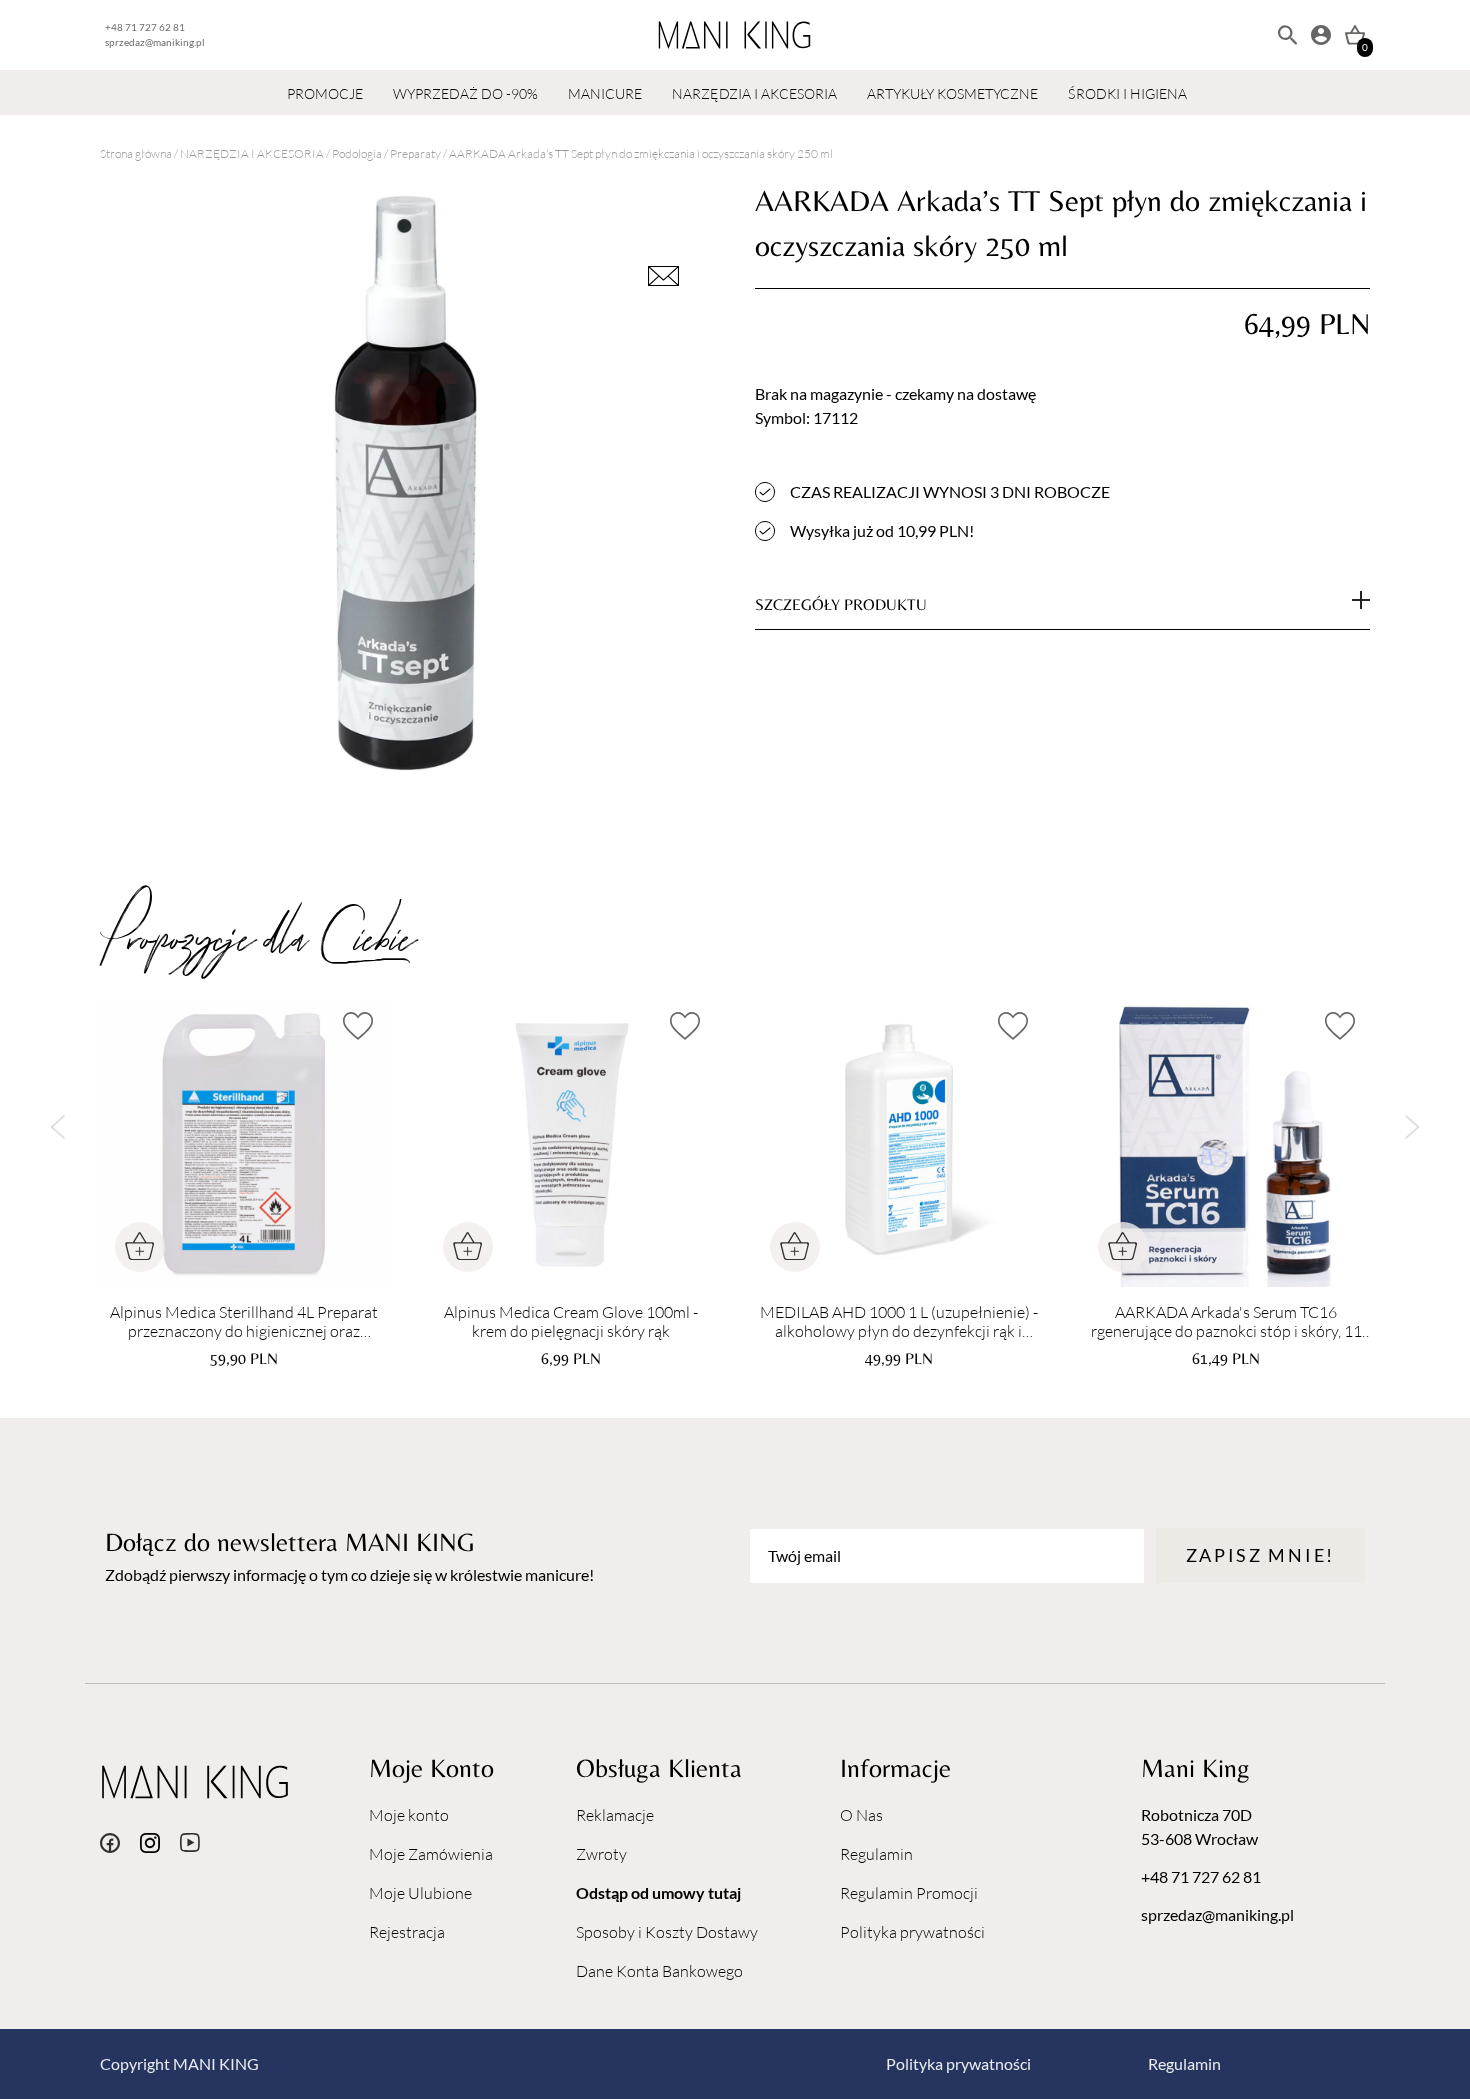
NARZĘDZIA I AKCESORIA (754, 93)
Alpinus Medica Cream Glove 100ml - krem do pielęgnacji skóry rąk (571, 1322)
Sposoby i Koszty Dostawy (667, 1932)
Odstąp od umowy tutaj (658, 1892)
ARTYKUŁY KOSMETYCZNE (952, 93)
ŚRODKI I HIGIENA (1127, 93)
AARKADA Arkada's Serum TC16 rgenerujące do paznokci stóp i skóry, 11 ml (1226, 1322)
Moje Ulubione (420, 1893)
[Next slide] (1412, 1126)
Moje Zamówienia (431, 1854)
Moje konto (409, 1815)
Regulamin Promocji (909, 1893)
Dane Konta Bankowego (659, 1971)
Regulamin (876, 1854)
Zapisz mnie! (1260, 1555)
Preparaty (415, 153)
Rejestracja (407, 1932)
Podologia (357, 153)
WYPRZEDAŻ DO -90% (465, 93)
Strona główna (136, 153)
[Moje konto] (1321, 35)
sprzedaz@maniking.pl (155, 42)
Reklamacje (615, 1815)
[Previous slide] (57, 1126)
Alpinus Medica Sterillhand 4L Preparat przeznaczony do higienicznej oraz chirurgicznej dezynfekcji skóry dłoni (244, 1322)
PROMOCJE (325, 93)
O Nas (861, 1815)
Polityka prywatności (912, 1932)
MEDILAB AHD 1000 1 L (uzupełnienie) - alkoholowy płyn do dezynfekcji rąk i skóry (899, 1322)
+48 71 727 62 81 (145, 27)
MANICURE (605, 93)
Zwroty (601, 1854)
